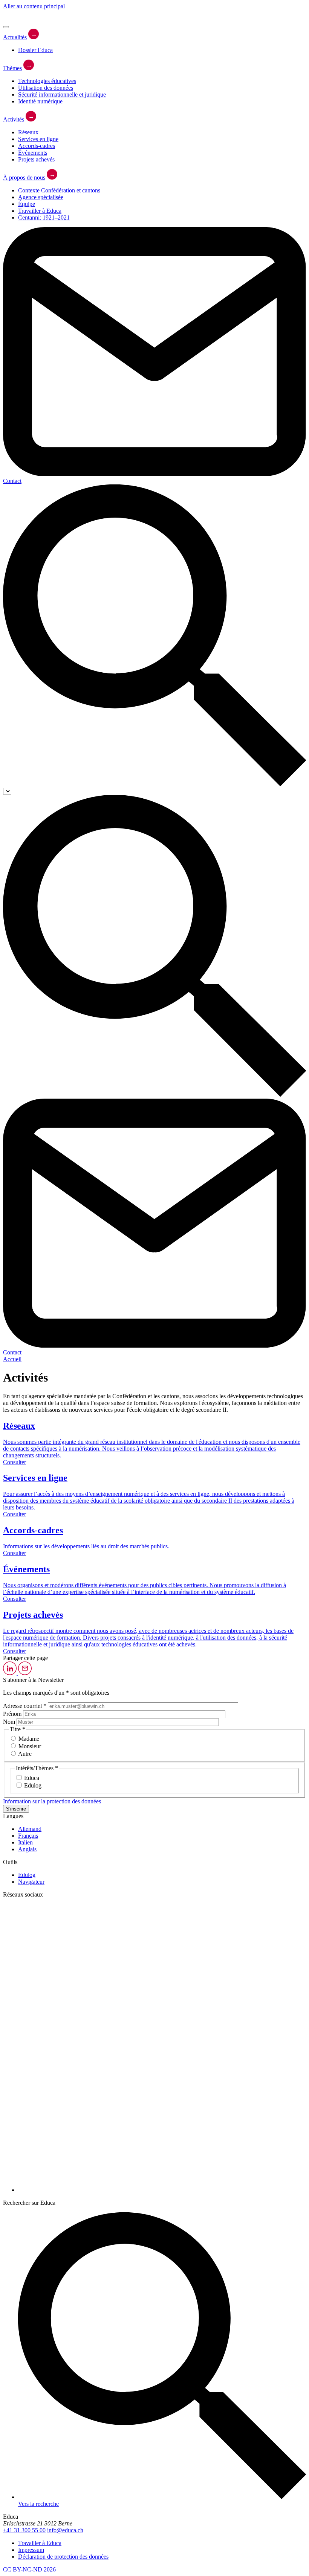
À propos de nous (24, 178)
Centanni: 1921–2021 (44, 217)
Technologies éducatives (47, 81)
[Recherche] (154, 784)
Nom (9, 1722)
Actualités (15, 37)
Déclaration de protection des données (63, 2557)
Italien (25, 1842)
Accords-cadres (37, 146)
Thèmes (12, 68)
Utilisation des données (46, 88)
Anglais (27, 1849)
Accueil (12, 1359)
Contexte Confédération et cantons (59, 190)
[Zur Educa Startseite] (24, 18)
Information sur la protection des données (52, 1801)
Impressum (31, 2550)
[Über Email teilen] (25, 1673)
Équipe (27, 204)
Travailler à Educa (40, 211)
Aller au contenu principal (34, 6)
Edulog (27, 1875)
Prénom (12, 1714)
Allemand (30, 1829)
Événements (33, 153)
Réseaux (28, 132)
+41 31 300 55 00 (24, 2530)
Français (28, 1836)
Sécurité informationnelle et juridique (62, 95)
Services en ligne (38, 139)
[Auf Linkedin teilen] (11, 1673)
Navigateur (31, 1882)
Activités (14, 119)
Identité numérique (40, 101)
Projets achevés (36, 159)
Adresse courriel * (25, 1706)
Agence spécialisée (41, 197)
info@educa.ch (65, 2530)
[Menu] (6, 27)
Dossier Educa (35, 50)
